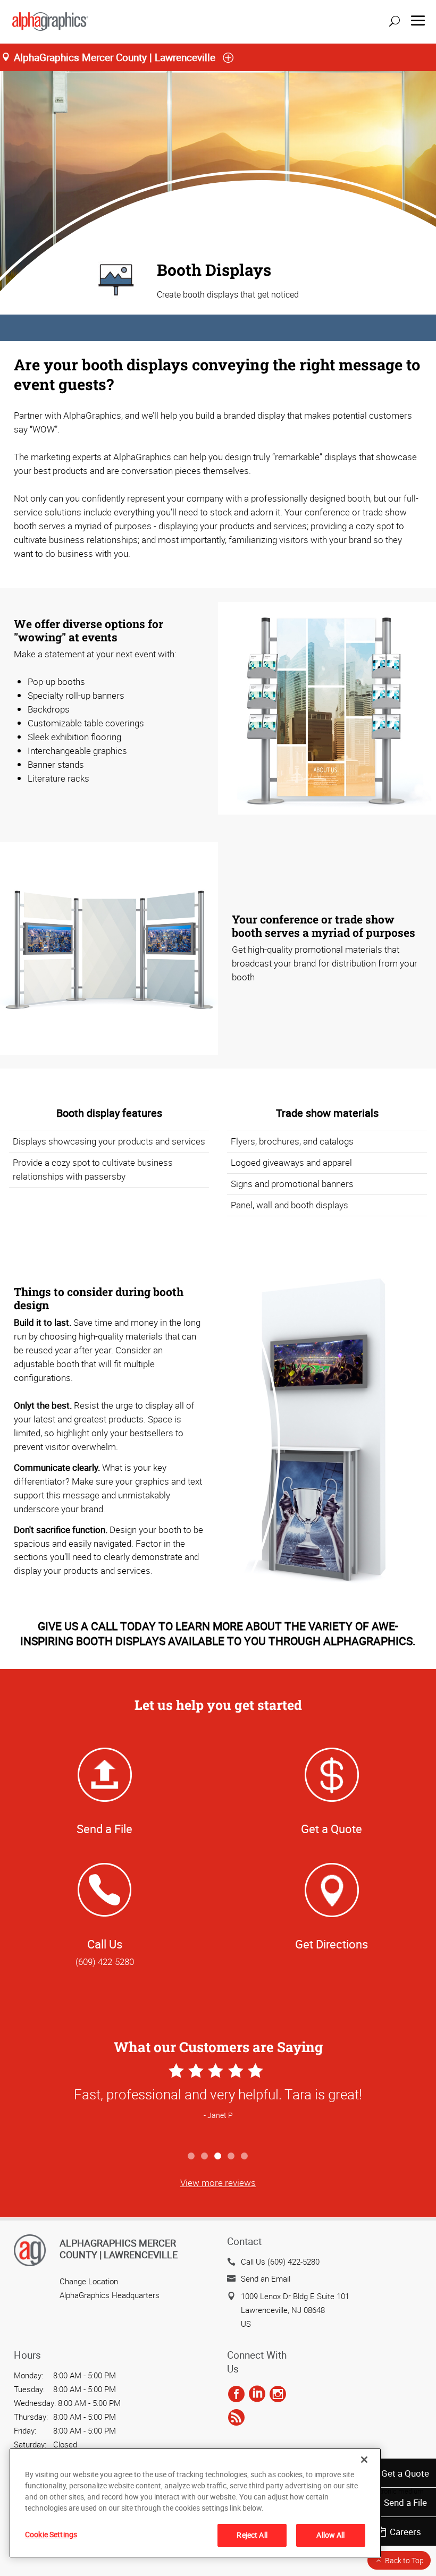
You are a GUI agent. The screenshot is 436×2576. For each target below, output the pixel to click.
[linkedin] (257, 2394)
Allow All (330, 2535)
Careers (405, 2532)
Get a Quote (405, 2473)
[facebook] (236, 2394)
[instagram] (278, 2394)
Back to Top (404, 2560)
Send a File (405, 2502)
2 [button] (205, 2156)
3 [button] (218, 2156)
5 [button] (245, 2156)
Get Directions (332, 1944)
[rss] (236, 2418)
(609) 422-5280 (105, 1961)
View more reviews (218, 2183)
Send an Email (266, 2278)
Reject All (252, 2535)
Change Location (89, 2281)
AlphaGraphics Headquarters (110, 2295)
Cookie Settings (51, 2534)
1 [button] (192, 2156)
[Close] (364, 2460)
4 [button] (232, 2156)
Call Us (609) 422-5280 (280, 2261)
